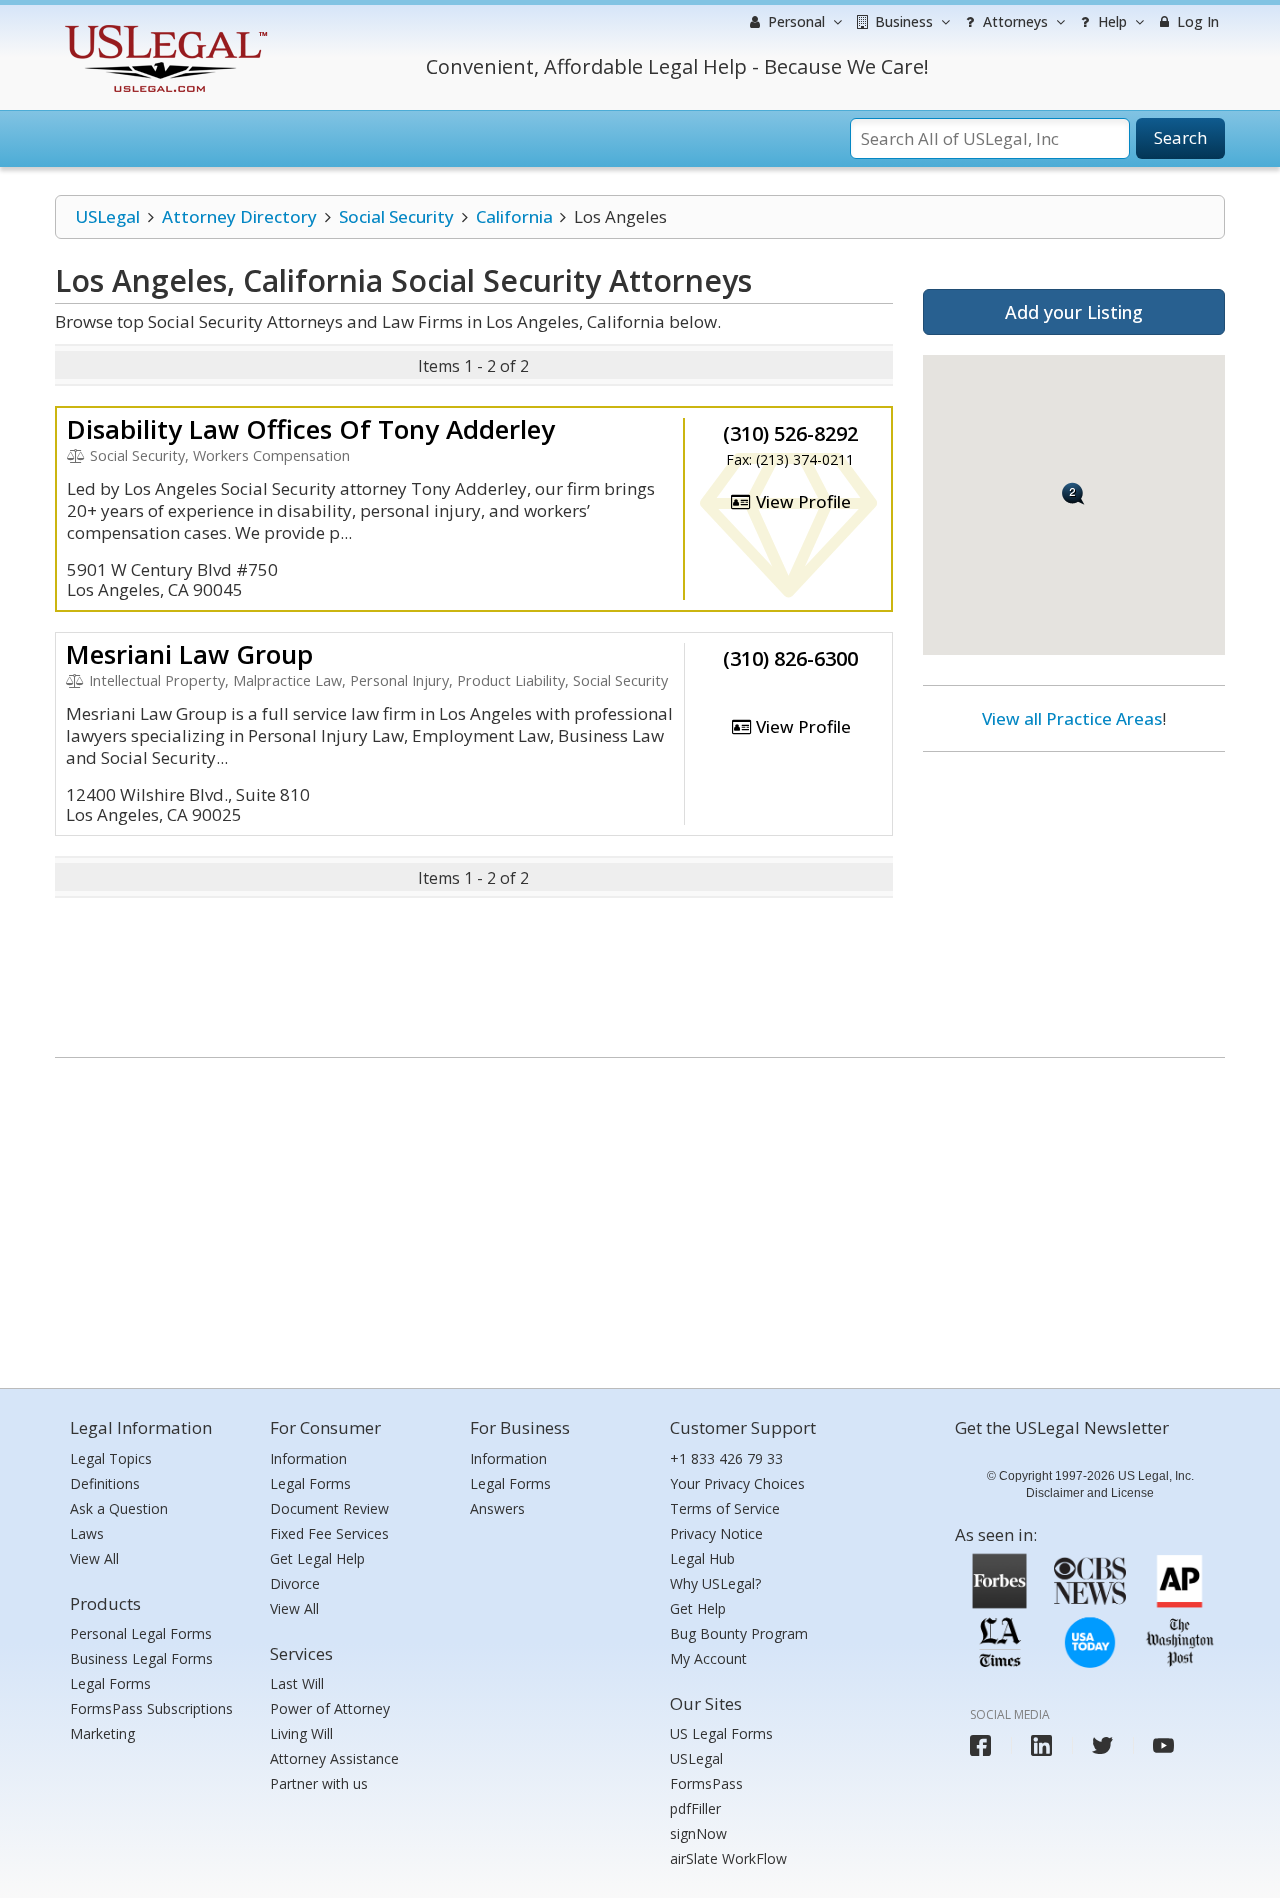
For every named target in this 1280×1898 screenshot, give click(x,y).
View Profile (801, 501)
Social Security (396, 216)
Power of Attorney (330, 1708)
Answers (497, 1508)
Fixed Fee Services (329, 1533)
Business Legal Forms (141, 1658)
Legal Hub (702, 1558)
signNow (698, 1833)
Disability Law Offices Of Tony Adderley (311, 429)
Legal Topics (111, 1458)
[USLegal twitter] (1102, 1745)
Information (308, 1458)
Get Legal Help (317, 1558)
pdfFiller (695, 1808)
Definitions (105, 1483)
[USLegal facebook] (980, 1745)
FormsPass (706, 1783)
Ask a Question (119, 1508)
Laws (87, 1533)
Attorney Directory (239, 216)
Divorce (295, 1583)
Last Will (297, 1683)
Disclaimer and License (1090, 1493)
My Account (708, 1658)
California (514, 216)
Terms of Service (725, 1508)
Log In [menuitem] (1196, 21)
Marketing (102, 1733)
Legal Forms (110, 1683)
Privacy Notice (716, 1533)
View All (94, 1558)
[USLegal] (163, 27)
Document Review (329, 1508)
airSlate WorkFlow (728, 1858)
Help (1110, 21)
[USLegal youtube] (1163, 1745)
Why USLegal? (715, 1583)
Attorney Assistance (334, 1758)
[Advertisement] (1074, 897)
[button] (1073, 493)
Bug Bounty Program (739, 1633)
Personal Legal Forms (141, 1633)
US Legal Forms (721, 1733)
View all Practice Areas (1072, 718)
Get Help (698, 1608)
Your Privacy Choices (737, 1483)
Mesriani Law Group (189, 654)
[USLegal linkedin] (1041, 1745)
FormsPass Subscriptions (151, 1708)
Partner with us (319, 1783)
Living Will (301, 1733)
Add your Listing (1074, 312)
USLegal (107, 216)
